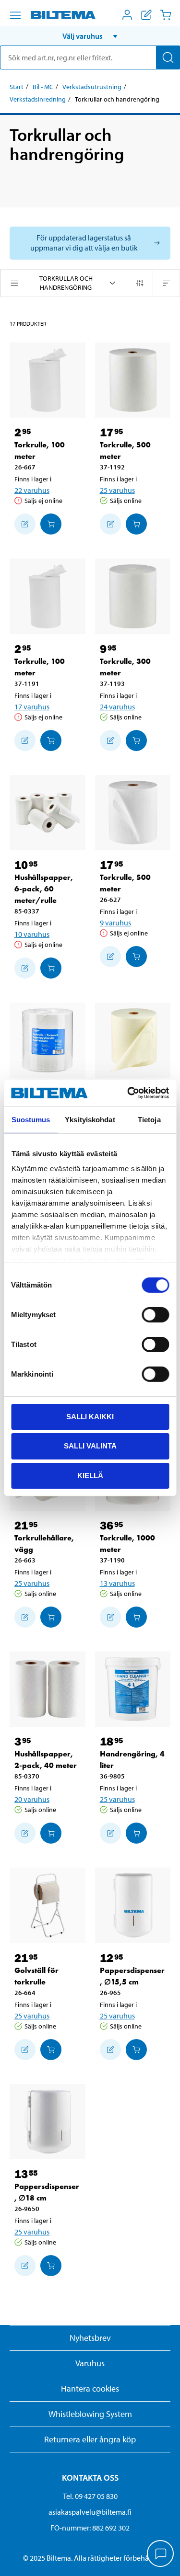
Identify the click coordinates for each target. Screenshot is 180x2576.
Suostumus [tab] (31, 1119)
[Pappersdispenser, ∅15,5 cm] (133, 1905)
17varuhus (32, 707)
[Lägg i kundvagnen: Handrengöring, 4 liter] (136, 1833)
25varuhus (117, 490)
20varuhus (32, 1799)
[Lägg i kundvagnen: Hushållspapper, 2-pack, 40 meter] (51, 1833)
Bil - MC (43, 87)
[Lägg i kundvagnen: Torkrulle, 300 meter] (136, 741)
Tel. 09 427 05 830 (90, 2496)
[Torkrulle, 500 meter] (133, 380)
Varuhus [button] (90, 2363)
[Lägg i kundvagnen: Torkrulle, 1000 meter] (136, 1617)
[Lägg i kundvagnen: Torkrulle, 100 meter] (51, 524)
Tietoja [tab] (149, 1119)
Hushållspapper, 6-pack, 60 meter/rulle (44, 889)
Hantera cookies (90, 2388)
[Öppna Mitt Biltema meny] (127, 15)
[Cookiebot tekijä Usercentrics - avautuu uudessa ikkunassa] (128, 1093)
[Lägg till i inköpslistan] (25, 524)
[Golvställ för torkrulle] (48, 1905)
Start (17, 87)
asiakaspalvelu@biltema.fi (90, 2512)
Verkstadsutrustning (92, 87)
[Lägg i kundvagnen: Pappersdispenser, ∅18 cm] (51, 2266)
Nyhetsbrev (90, 2338)
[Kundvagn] (166, 15)
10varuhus (32, 934)
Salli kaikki (90, 1416)
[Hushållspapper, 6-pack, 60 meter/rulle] (48, 813)
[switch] (155, 1314)
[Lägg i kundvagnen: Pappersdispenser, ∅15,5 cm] (136, 2050)
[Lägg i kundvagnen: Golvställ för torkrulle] (51, 2050)
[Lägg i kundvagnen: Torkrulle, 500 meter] (136, 524)
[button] (90, 36)
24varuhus (117, 707)
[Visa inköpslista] (146, 15)
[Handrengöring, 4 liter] (133, 1689)
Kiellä (90, 1476)
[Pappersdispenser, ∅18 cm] (48, 2122)
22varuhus (32, 490)
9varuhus (115, 923)
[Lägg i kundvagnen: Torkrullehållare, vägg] (51, 1617)
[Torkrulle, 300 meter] (133, 596)
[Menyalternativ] (15, 15)
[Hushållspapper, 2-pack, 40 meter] (48, 1689)
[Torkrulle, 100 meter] (48, 380)
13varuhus (117, 1583)
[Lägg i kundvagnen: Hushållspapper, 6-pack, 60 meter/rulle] (51, 968)
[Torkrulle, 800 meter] (133, 1040)
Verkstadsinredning (38, 99)
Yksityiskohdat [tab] (90, 1119)
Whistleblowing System (90, 2414)
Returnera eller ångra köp (90, 2439)
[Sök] (168, 57)
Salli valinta (90, 1446)
